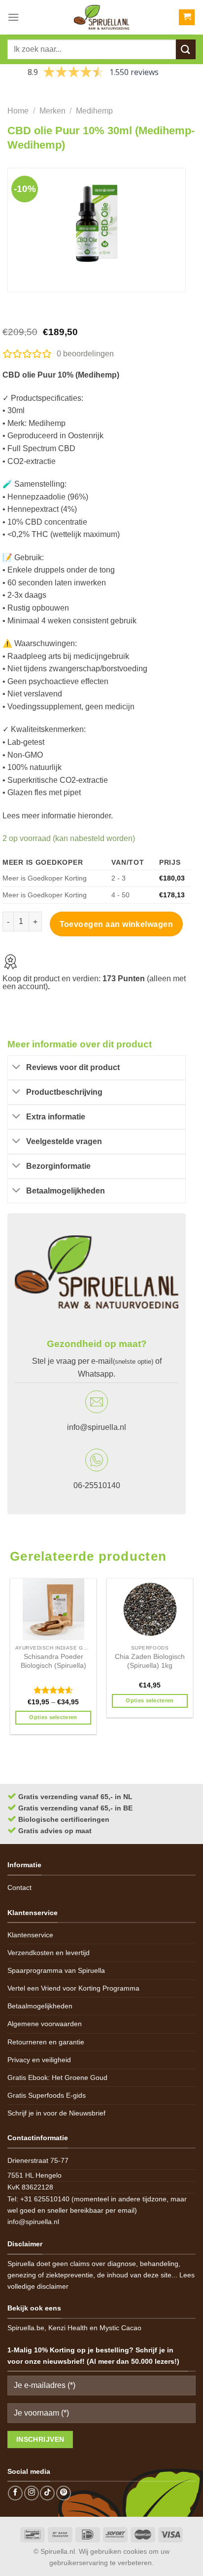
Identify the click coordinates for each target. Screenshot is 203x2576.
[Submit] (186, 49)
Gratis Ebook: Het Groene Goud (57, 2077)
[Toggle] (17, 1068)
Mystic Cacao (120, 2328)
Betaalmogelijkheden (40, 2006)
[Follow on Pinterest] (64, 2493)
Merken (52, 111)
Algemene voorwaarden (45, 2024)
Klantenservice (30, 1935)
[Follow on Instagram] (32, 2493)
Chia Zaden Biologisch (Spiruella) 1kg (150, 1661)
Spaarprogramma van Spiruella (56, 1970)
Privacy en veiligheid (39, 2060)
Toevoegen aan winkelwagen (117, 924)
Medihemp (94, 111)
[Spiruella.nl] (101, 17)
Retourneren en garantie (46, 2042)
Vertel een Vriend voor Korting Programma (73, 1988)
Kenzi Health (68, 2328)
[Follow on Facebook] (15, 2493)
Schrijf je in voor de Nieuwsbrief (56, 2113)
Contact (19, 1887)
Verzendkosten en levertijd (49, 1953)
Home (18, 111)
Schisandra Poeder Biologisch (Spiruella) (53, 1661)
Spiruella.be (26, 2328)
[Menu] (13, 17)
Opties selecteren (53, 1717)
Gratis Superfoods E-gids (47, 2095)
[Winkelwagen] (187, 18)
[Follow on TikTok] (47, 2493)
